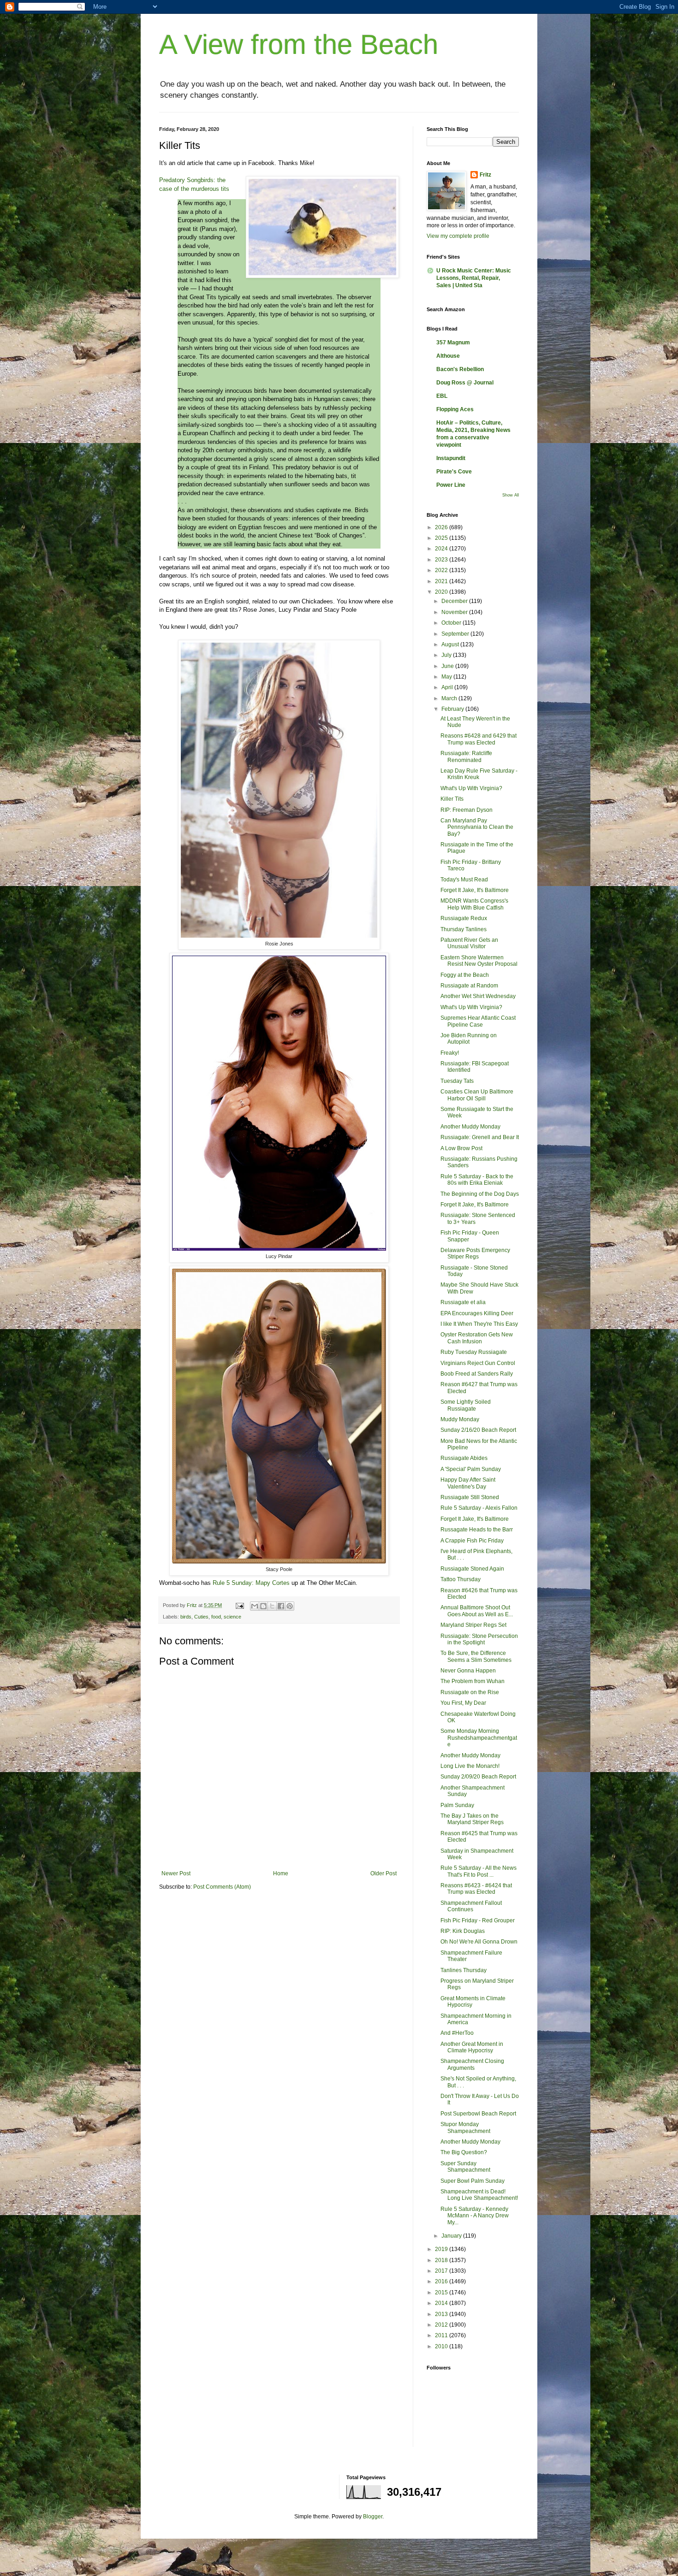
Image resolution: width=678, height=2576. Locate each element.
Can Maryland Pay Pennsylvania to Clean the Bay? (477, 827)
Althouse (448, 356)
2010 (442, 2346)
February (453, 709)
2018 (442, 2260)
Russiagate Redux (464, 918)
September (456, 634)
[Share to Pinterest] (290, 1606)
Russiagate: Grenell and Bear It (480, 1137)
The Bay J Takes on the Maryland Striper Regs (472, 1819)
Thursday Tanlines (464, 929)
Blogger (373, 2517)
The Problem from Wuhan (473, 1681)
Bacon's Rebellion (460, 369)
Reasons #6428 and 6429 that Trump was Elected (479, 739)
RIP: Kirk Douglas (463, 1931)
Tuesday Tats (457, 1081)
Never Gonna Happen (468, 1671)
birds (186, 1617)
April (448, 687)
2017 (442, 2271)
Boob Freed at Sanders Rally (477, 1374)
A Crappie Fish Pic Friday (472, 1541)
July (447, 655)
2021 (442, 581)
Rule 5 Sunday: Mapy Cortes (251, 1583)
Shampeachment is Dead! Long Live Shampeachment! (479, 2195)
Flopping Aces (455, 409)
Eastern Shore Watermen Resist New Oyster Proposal (479, 961)
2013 (442, 2314)
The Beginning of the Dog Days (480, 1194)
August (451, 644)
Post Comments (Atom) (222, 1887)
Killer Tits (452, 799)
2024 (442, 549)
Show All (511, 495)
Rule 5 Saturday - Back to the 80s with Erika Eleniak (477, 1180)
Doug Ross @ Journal (465, 383)
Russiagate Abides (464, 1458)
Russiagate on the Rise (470, 1692)
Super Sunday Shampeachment (465, 2167)
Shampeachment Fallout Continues (471, 1906)
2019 (442, 2249)
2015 (442, 2292)
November (455, 612)
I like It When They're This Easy (479, 1324)
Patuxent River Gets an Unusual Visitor (469, 943)
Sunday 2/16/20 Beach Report (478, 1430)
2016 (442, 2281)
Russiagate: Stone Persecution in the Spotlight (479, 1639)
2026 (442, 527)
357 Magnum (453, 343)
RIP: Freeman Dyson (467, 810)
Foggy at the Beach (465, 975)
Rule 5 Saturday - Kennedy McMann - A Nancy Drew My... (475, 2216)
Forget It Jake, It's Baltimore (475, 890)
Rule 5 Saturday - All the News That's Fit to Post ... (479, 1871)
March (450, 698)
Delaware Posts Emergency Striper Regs (475, 1253)
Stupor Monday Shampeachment (465, 2127)
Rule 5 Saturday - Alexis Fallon (479, 1508)
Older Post (384, 1873)
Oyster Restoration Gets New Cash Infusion (477, 1338)
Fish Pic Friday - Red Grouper (478, 1920)
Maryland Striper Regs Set (473, 1625)
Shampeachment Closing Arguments (472, 2064)
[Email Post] (239, 1605)
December (455, 601)
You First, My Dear (463, 1703)
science (232, 1617)
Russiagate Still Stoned (470, 1497)
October (452, 623)
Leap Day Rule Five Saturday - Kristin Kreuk (479, 774)
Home (281, 1873)
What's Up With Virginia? (471, 788)
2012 (442, 2325)
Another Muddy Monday (470, 1127)
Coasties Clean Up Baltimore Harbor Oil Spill (477, 1095)
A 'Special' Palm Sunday (471, 1469)
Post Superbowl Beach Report (478, 2114)
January (452, 2236)
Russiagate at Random (469, 986)
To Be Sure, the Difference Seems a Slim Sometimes (476, 1656)
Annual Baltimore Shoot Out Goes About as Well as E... (477, 1611)
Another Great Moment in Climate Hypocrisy (472, 2047)
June (448, 666)
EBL (442, 396)
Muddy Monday (460, 1419)
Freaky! (450, 1053)
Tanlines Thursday (464, 1970)
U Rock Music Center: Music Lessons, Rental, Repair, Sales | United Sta (474, 278)
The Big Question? (464, 2152)
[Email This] (255, 1606)
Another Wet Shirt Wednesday (478, 996)
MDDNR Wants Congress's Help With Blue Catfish (474, 904)
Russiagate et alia (463, 1302)
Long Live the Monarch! (470, 1766)
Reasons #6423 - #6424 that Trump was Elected (476, 1889)
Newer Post (176, 1873)
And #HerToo (457, 2033)
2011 (442, 2335)
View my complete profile (458, 236)
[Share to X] (272, 1606)
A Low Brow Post (461, 1148)
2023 (442, 560)
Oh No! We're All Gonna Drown (479, 1942)
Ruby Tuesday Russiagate (474, 1352)
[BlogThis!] (263, 1606)
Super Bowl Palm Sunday (473, 2181)
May (447, 677)
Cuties (201, 1617)
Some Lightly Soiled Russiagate (466, 1405)
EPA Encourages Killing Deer (477, 1313)
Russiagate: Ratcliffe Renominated (466, 756)
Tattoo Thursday (461, 1579)
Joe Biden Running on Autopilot (469, 1039)
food (216, 1617)
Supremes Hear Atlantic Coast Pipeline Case (478, 1021)
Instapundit (451, 458)
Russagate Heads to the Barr (477, 1530)
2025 (442, 538)
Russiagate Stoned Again (472, 1569)
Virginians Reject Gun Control (478, 1363)
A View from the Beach (299, 44)
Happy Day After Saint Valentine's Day (468, 1483)
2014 (442, 2303)
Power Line (451, 485)
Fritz (485, 175)
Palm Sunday (457, 1805)
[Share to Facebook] (281, 1606)
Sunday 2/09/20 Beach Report (478, 1777)
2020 (442, 592)
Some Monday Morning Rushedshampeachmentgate (479, 1738)
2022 (442, 570)
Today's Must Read (464, 880)
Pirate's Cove (454, 472)
